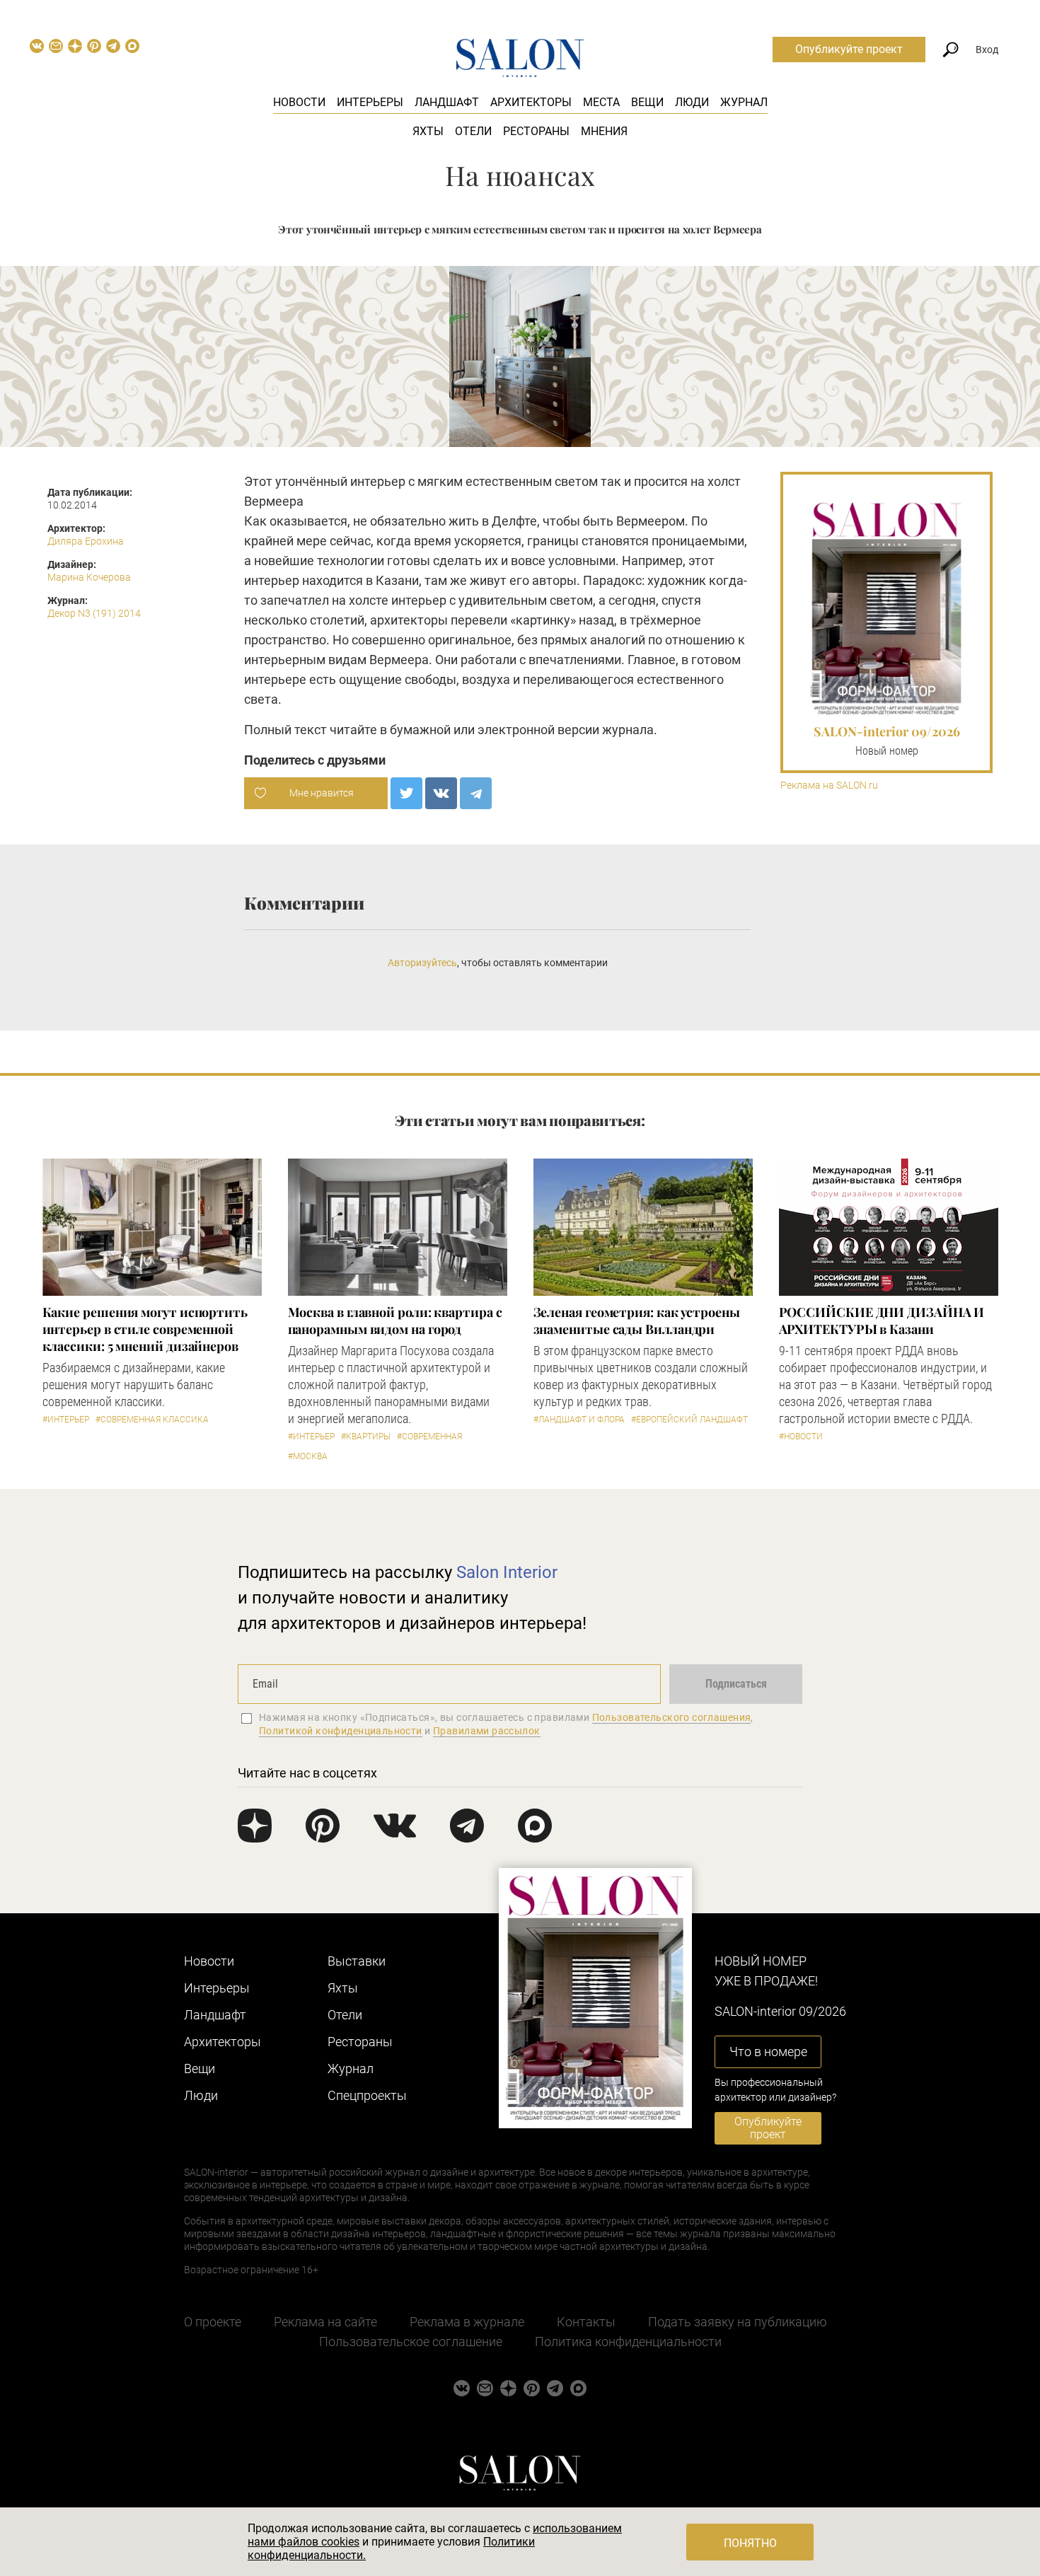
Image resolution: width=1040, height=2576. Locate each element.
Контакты (586, 2322)
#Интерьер (66, 1420)
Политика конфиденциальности (628, 2342)
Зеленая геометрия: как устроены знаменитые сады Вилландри (637, 1321)
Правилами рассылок (487, 1731)
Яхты (428, 131)
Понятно (750, 2543)
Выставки (357, 1961)
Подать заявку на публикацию (738, 2322)
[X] (406, 793)
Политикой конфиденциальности (341, 1731)
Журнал (744, 102)
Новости (299, 102)
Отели (473, 131)
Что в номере (768, 2052)
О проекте (213, 2322)
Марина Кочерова (89, 577)
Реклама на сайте (325, 2322)
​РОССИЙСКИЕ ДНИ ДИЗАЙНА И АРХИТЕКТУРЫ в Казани (882, 1321)
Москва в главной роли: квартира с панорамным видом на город (395, 1321)
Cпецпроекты (367, 2095)
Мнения (604, 131)
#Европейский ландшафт (689, 1420)
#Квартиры (366, 1437)
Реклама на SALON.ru (829, 785)
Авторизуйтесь (422, 963)
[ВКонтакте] (441, 793)
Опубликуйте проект (849, 49)
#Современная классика (152, 1420)
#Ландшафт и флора (579, 1420)
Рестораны (536, 131)
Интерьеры (370, 102)
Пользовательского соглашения (672, 1717)
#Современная (429, 1437)
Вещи (647, 102)
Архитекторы (531, 102)
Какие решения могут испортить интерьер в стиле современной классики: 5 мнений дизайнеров (145, 1329)
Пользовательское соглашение (411, 2342)
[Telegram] (476, 793)
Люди (692, 102)
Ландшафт (447, 102)
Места (601, 102)
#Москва (308, 1456)
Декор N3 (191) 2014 (94, 613)
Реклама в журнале (467, 2322)
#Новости (801, 1437)
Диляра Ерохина (86, 541)
